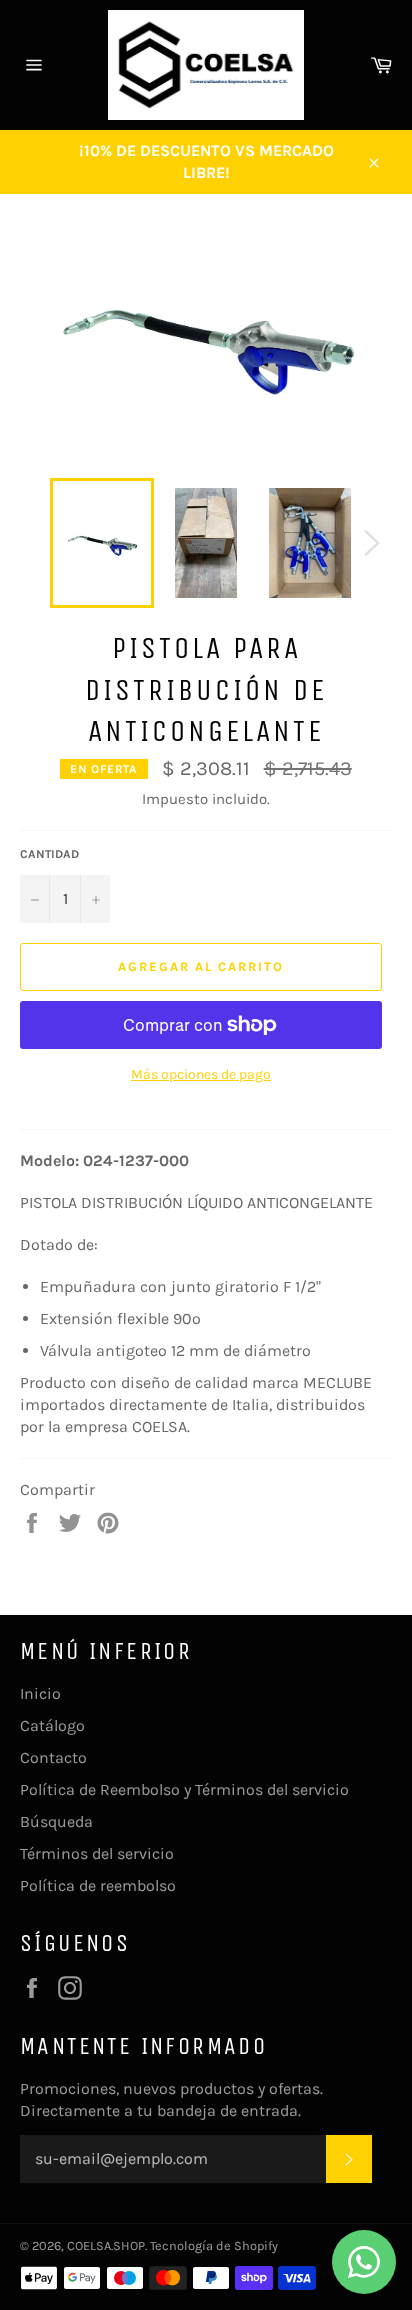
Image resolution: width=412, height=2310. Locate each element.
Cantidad (49, 854)
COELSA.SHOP (106, 2245)
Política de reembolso (98, 1885)
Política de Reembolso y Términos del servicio (184, 1789)
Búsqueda (56, 1821)
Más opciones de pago (201, 1074)
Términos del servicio (97, 1853)
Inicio (40, 1693)
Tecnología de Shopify (214, 2245)
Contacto (53, 1757)
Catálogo (52, 1725)
